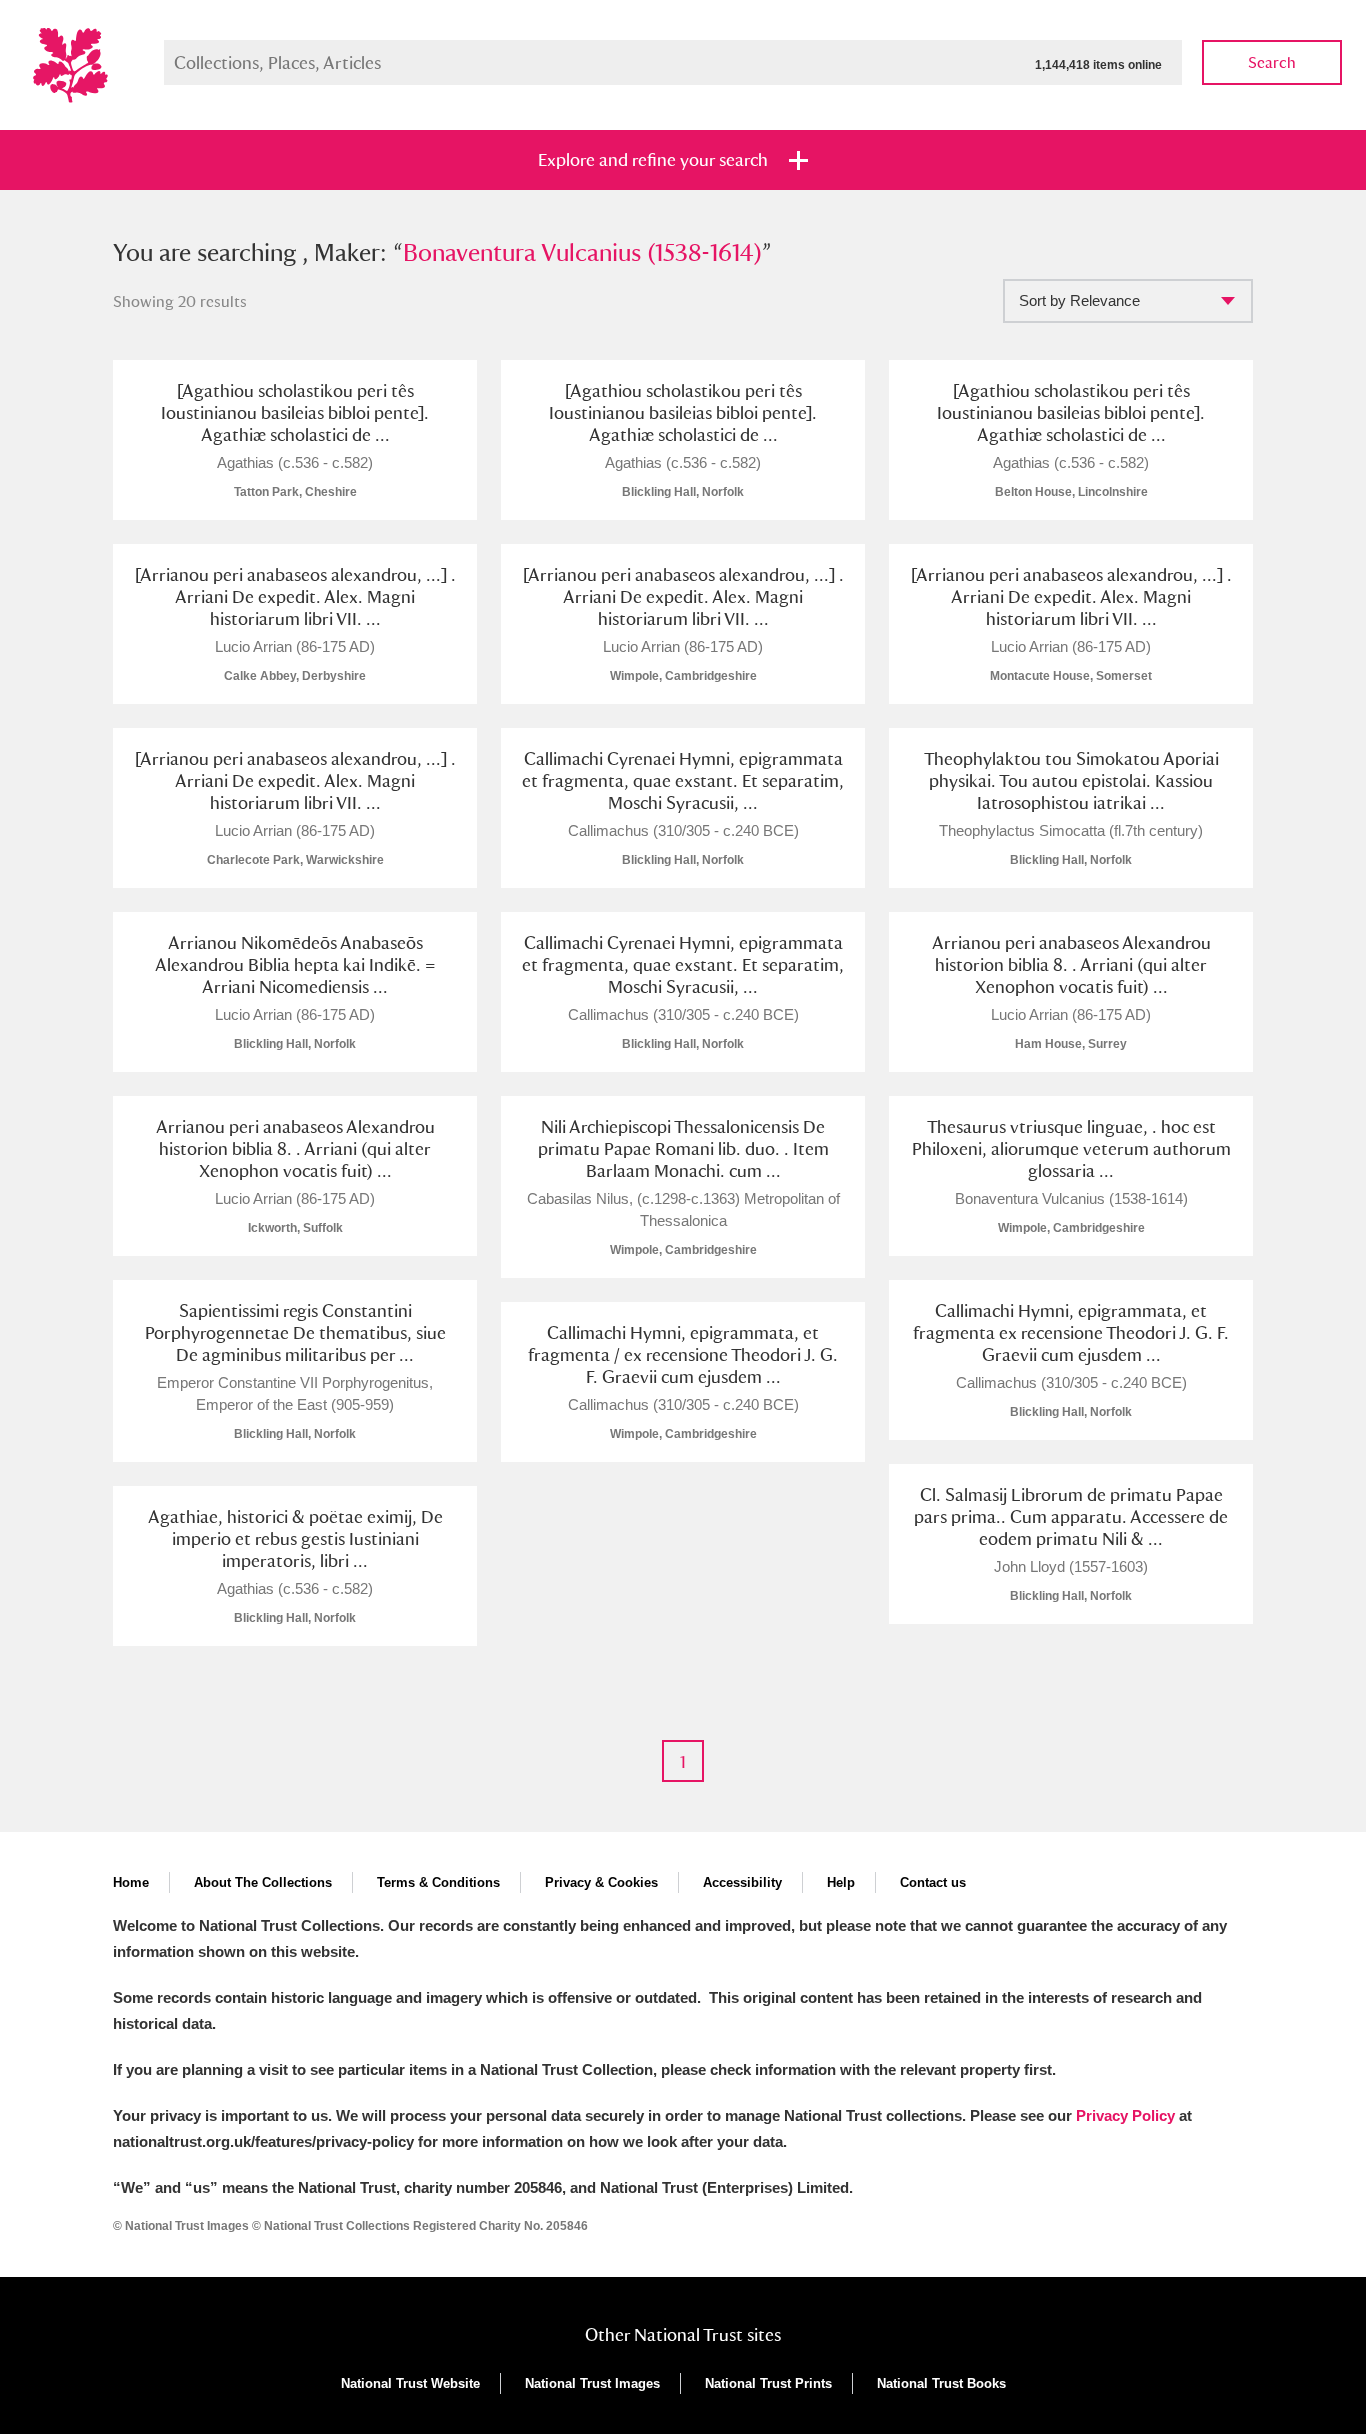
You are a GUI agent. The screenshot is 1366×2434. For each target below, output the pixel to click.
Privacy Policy (1125, 2115)
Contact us (933, 1882)
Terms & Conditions (438, 1882)
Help (841, 1882)
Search (1272, 62)
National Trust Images (592, 2383)
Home (131, 1882)
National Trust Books (941, 2383)
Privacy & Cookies (601, 1882)
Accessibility (742, 1882)
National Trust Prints (768, 2383)
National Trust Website (410, 2383)
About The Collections (263, 1882)
